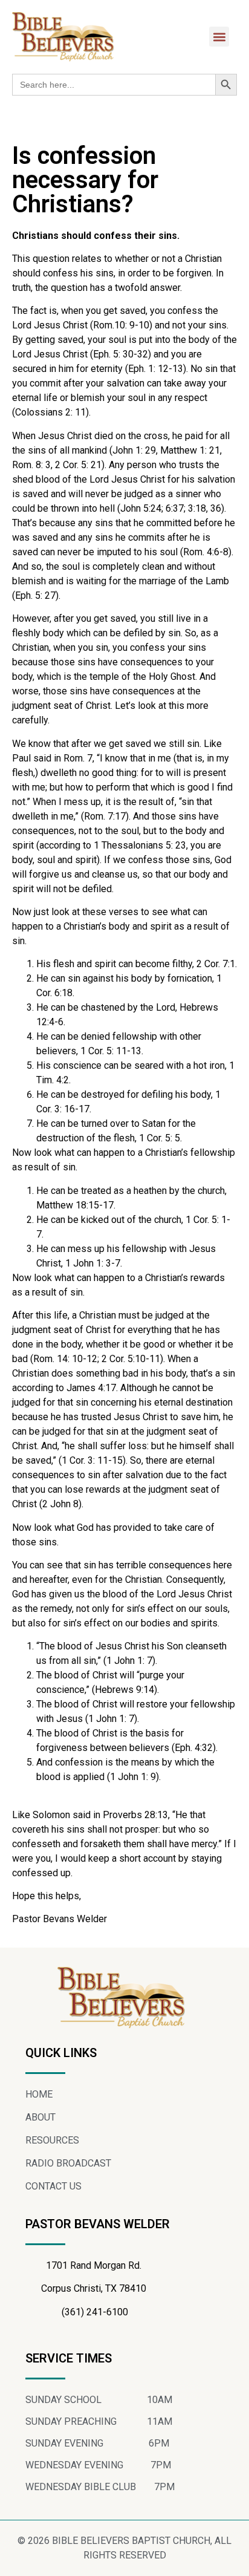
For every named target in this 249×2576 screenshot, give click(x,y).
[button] (219, 37)
